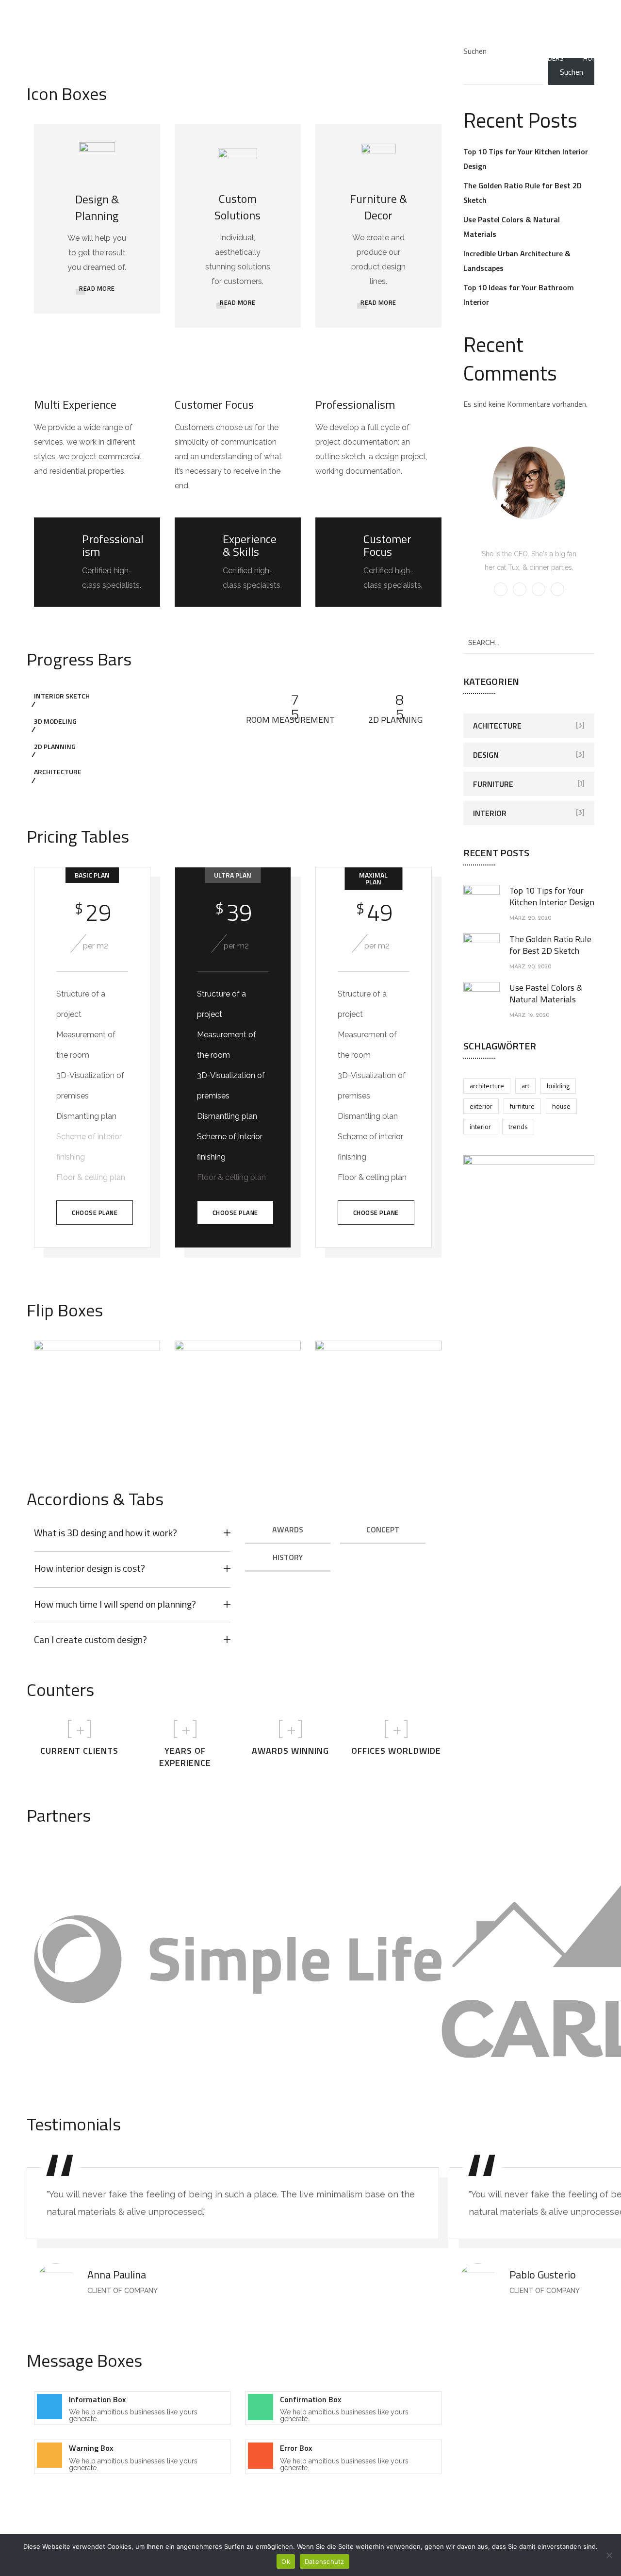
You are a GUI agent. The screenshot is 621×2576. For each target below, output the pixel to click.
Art (525, 1086)
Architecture (487, 1086)
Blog (81, 58)
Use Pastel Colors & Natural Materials (546, 993)
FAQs (509, 58)
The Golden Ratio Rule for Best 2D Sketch (550, 945)
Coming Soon (267, 58)
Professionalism (355, 404)
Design (486, 755)
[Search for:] (529, 642)
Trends (518, 1126)
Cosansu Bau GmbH (339, 58)
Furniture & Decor (378, 207)
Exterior (481, 1106)
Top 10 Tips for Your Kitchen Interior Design (552, 896)
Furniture (493, 784)
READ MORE (97, 288)
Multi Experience (75, 404)
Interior (490, 813)
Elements (466, 58)
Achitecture (497, 726)
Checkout (210, 58)
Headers (550, 58)
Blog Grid (124, 58)
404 (47, 58)
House (561, 1106)
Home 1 (595, 58)
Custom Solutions (237, 207)
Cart (168, 58)
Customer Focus (214, 404)
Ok (286, 2561)
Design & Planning (97, 207)
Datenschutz (411, 58)
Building (558, 1086)
